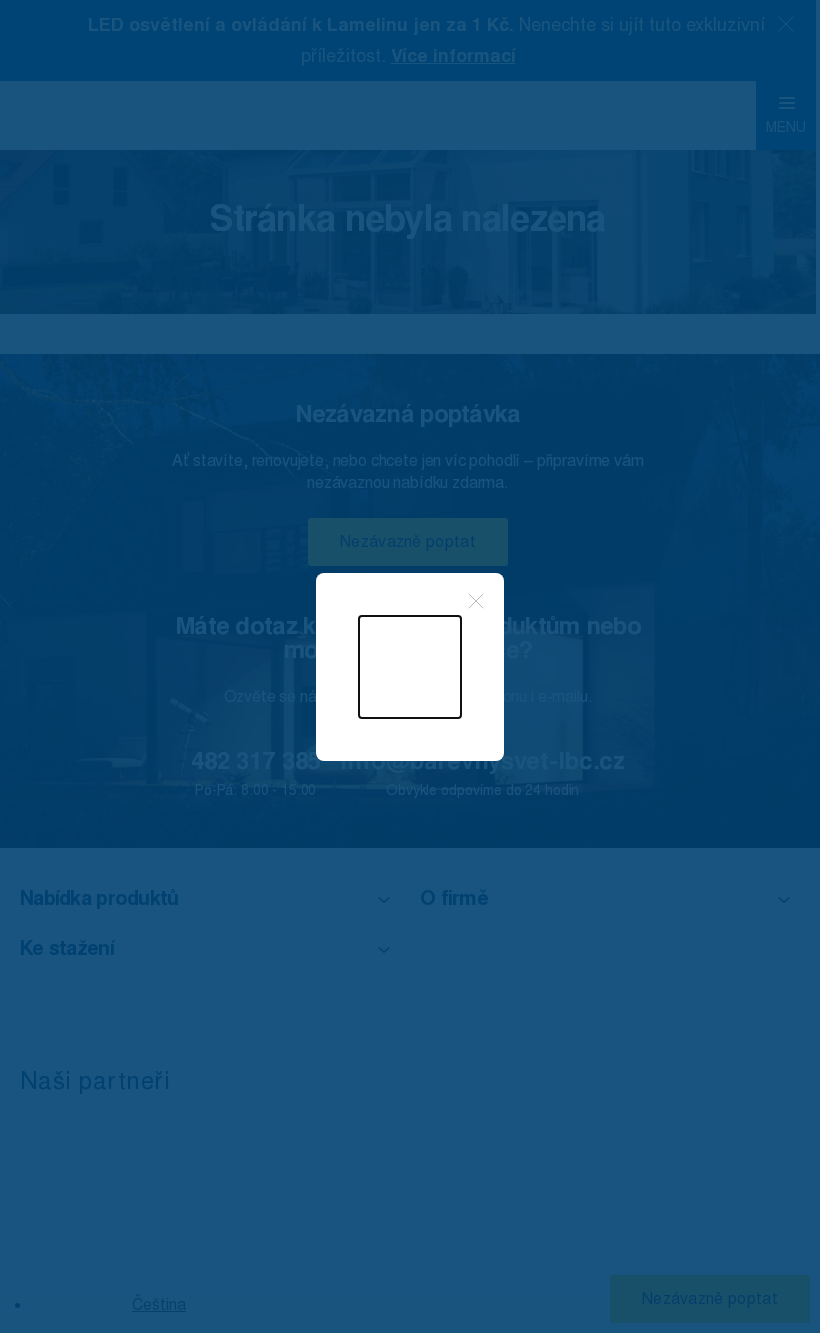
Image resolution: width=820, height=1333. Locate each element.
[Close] (476, 601)
